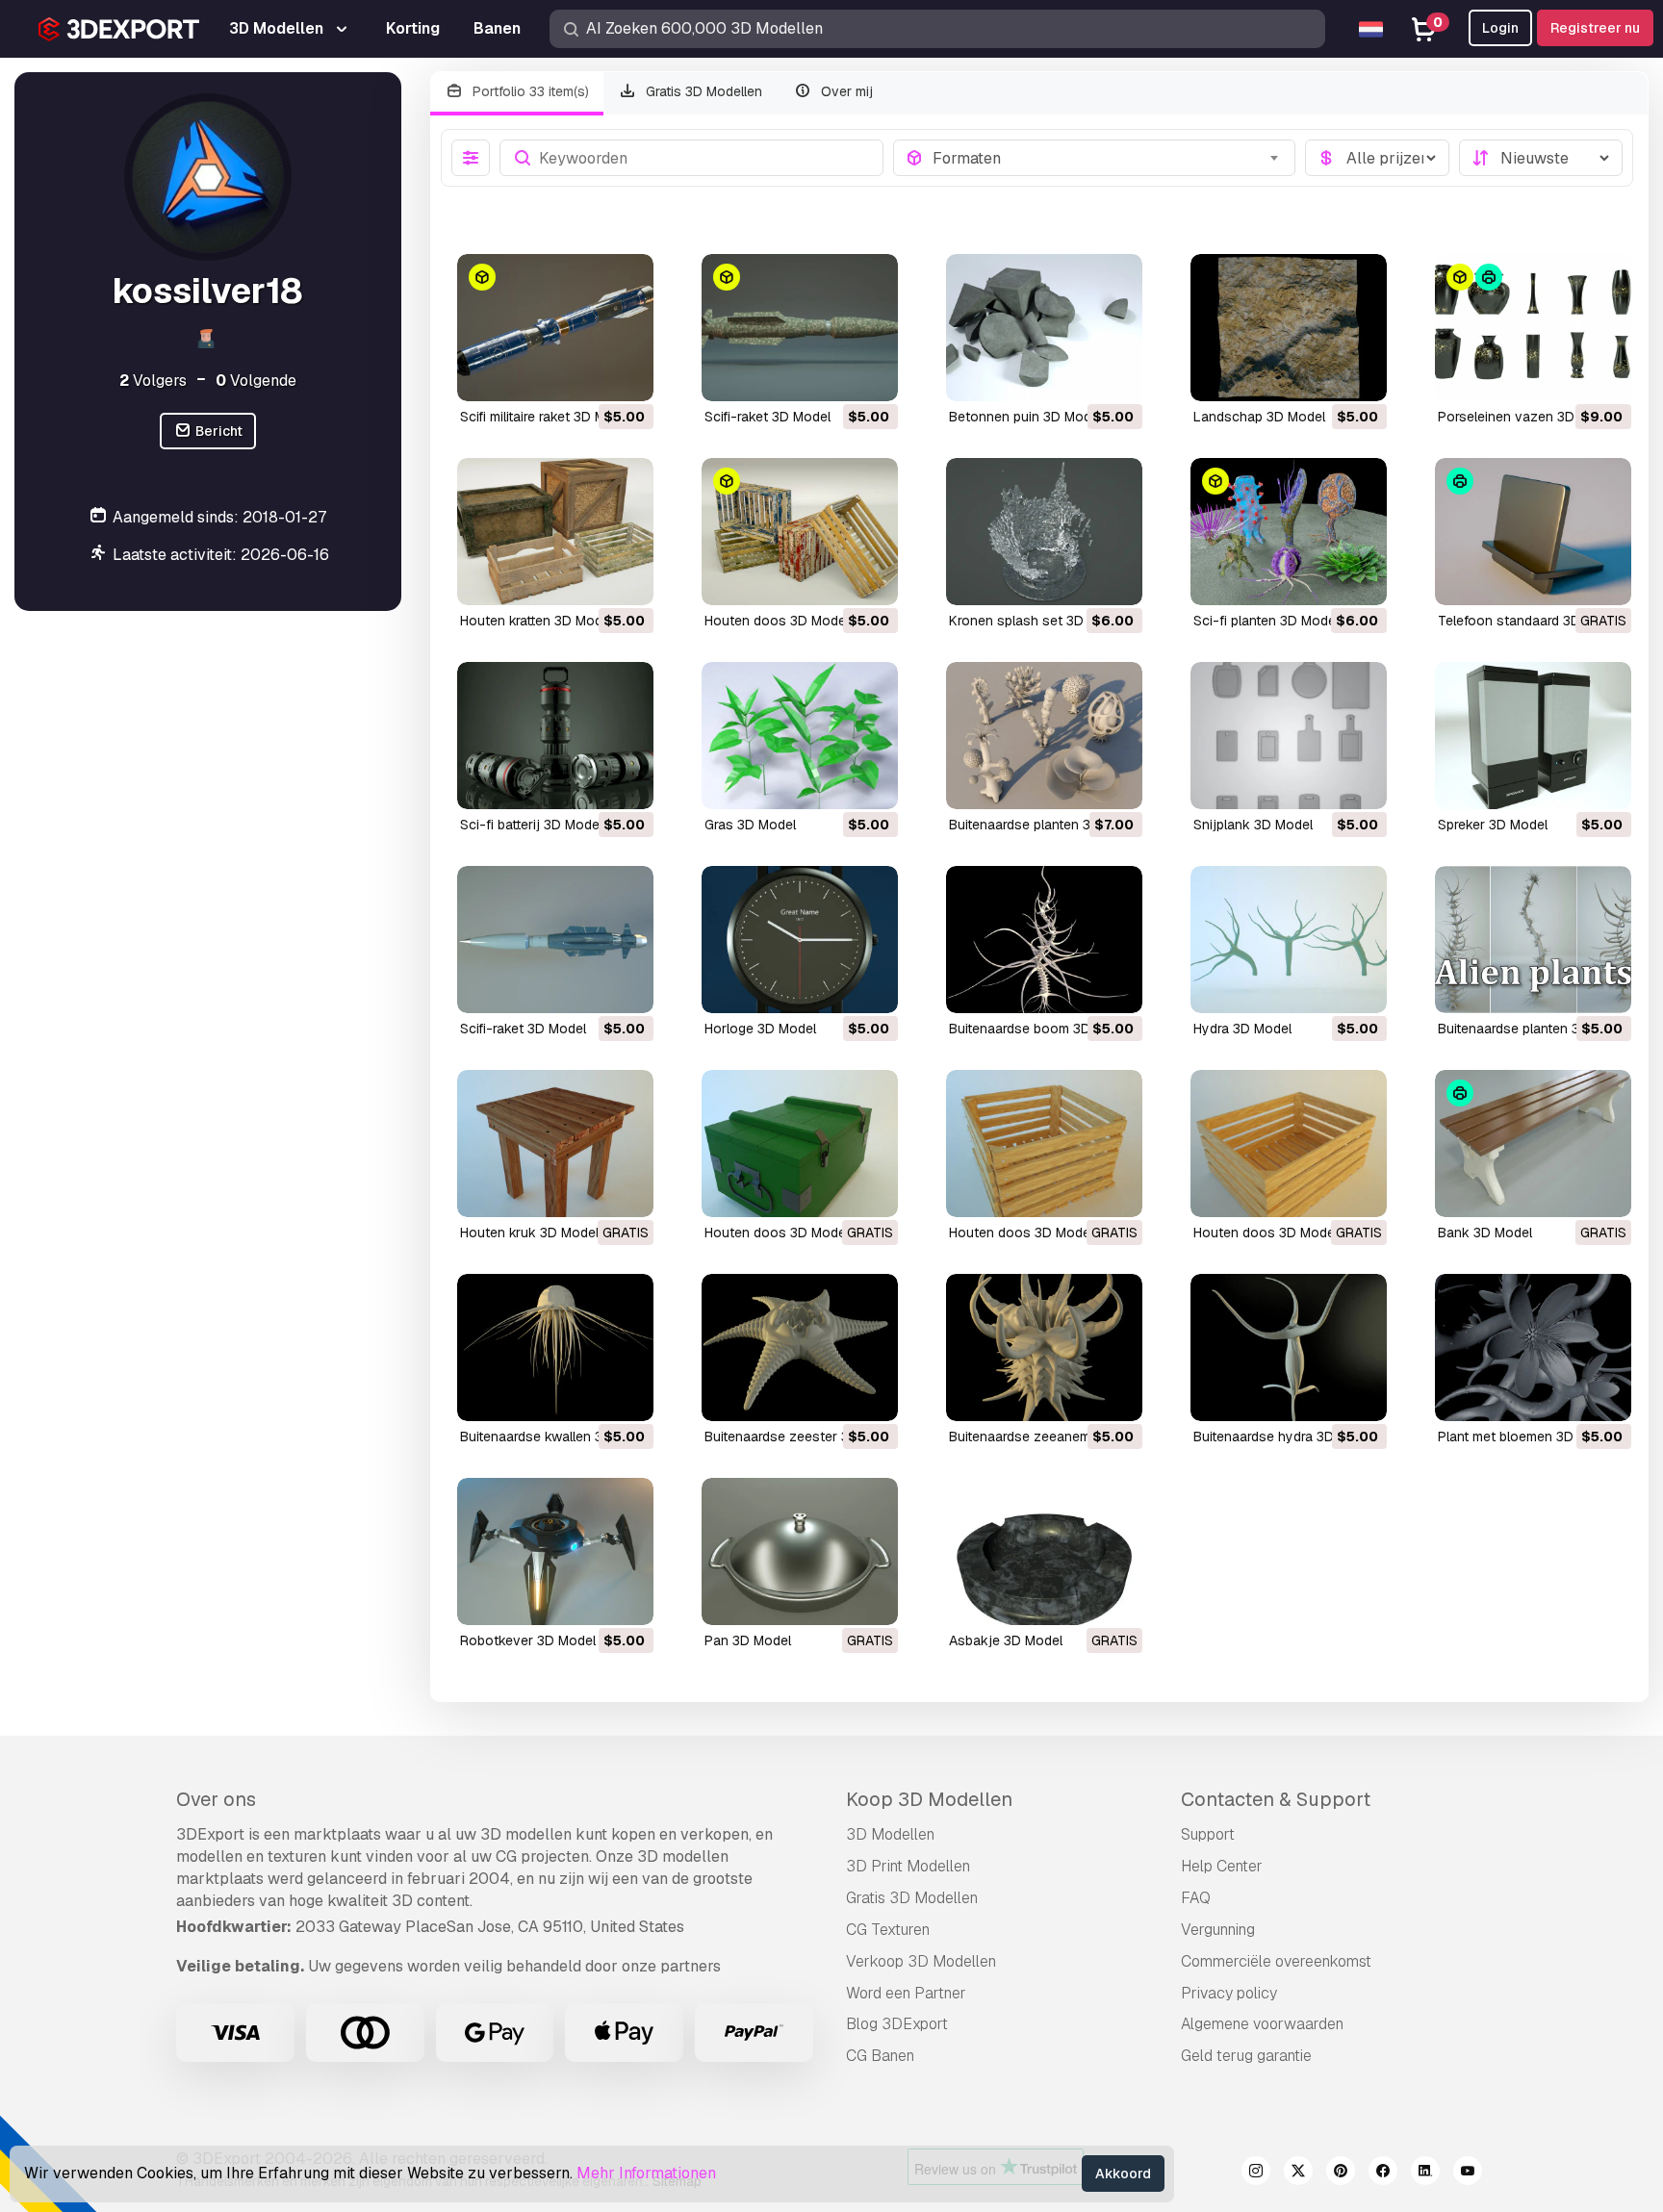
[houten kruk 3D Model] (555, 1144)
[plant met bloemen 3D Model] (1533, 1348)
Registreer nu (1595, 28)
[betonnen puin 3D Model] (1044, 328)
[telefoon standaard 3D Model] (1533, 532)
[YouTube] (1468, 2174)
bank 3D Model (1485, 1233)
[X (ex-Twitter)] (1298, 2174)
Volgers (153, 381)
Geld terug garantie (1246, 2056)
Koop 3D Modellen (929, 1799)
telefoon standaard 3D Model (1530, 621)
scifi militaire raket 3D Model (546, 417)
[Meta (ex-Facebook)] (1383, 2174)
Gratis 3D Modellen (702, 91)
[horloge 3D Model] (800, 940)
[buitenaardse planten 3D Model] (1044, 736)
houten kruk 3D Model (529, 1233)
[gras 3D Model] (800, 736)
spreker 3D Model (1493, 825)
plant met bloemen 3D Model (1526, 1437)
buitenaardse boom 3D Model (1040, 1029)
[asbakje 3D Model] (1044, 1551)
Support (1208, 1834)
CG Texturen (888, 1930)
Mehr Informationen (646, 2173)
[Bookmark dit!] (626, 374)
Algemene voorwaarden (1262, 2024)
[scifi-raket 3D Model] (800, 328)
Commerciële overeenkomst (1276, 1961)
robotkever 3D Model (528, 1640)
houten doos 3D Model (777, 621)
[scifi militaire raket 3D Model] (555, 328)
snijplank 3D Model (1253, 825)
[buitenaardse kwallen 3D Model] (555, 1348)
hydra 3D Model (1242, 1029)
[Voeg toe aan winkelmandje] (586, 374)
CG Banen (880, 2056)
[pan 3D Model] (800, 1551)
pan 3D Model (748, 1640)
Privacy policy (1229, 1993)
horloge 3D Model (760, 1029)
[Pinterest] (1341, 2174)
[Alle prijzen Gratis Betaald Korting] (1377, 158)
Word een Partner (906, 1993)
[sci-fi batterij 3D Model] (555, 736)
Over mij (845, 91)
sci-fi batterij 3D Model (531, 825)
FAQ (1196, 1898)
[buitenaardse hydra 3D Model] (1289, 1348)
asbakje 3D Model (1006, 1640)
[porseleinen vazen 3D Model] (1533, 328)
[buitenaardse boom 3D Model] (1044, 940)
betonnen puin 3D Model (1025, 417)
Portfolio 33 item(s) (529, 91)
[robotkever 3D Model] (555, 1551)
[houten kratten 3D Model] (555, 532)
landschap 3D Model (1259, 417)
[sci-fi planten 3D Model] (1289, 532)
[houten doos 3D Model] (800, 532)
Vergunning (1218, 1930)
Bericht (217, 431)
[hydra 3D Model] (1289, 940)
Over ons (216, 1799)
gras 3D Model (750, 825)
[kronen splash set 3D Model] (1044, 532)
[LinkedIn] (1425, 2174)
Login (1500, 28)
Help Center (1222, 1866)
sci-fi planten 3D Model (1266, 621)
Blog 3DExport (897, 2024)
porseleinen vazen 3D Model (1527, 417)
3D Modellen (890, 1834)
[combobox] (1108, 158)
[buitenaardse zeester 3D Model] (800, 1348)
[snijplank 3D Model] (1289, 736)
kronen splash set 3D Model (1037, 621)
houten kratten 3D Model (537, 621)
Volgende (256, 381)
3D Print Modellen (908, 1866)
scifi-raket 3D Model (768, 417)
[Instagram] (1256, 2174)
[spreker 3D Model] (1533, 736)
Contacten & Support (1276, 1799)
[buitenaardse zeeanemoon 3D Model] (1044, 1348)
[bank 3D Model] (1533, 1144)
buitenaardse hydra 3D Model (1284, 1437)
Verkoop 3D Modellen (921, 1961)
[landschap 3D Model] (1289, 328)
